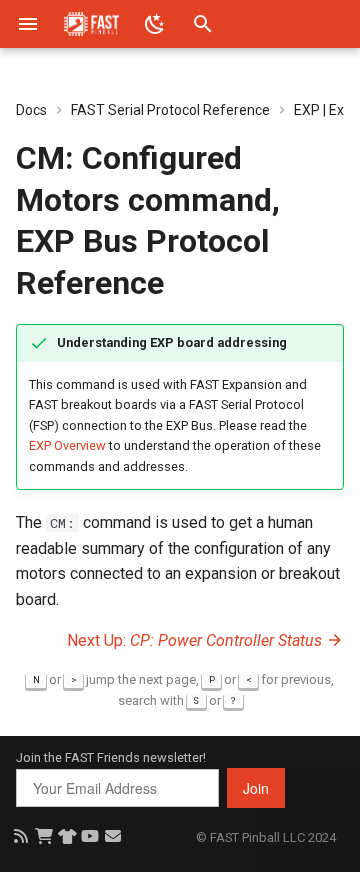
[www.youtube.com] (90, 836)
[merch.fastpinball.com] (67, 836)
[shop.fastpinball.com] (44, 836)
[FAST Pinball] (91, 24)
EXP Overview (67, 445)
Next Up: (194, 640)
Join (256, 788)
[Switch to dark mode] (155, 24)
